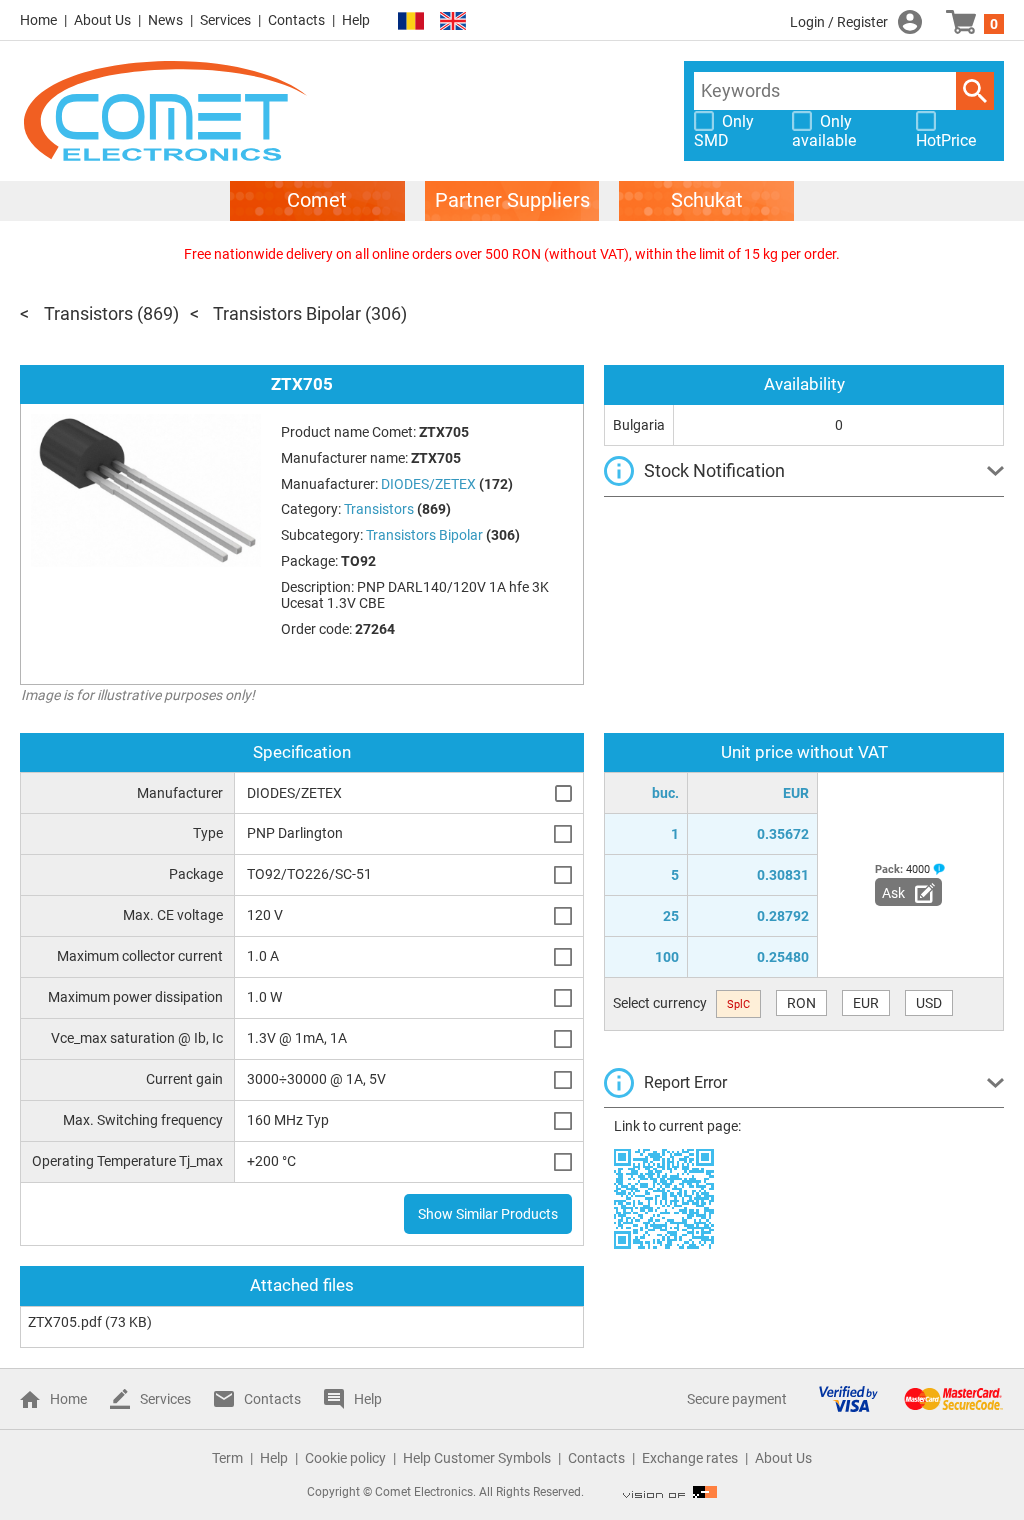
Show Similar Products (488, 1214)
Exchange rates (690, 1458)
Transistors (88, 313)
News (165, 20)
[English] (453, 21)
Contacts (296, 20)
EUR (866, 1003)
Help (356, 20)
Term (227, 1458)
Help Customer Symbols (477, 1458)
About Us (102, 20)
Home (38, 20)
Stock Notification (714, 470)
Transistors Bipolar (287, 313)
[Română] (411, 21)
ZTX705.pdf (65, 1322)
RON (801, 1003)
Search (975, 91)
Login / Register (839, 22)
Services (225, 20)
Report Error (685, 1082)
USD (929, 1003)
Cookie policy (345, 1458)
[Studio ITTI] (670, 1492)
